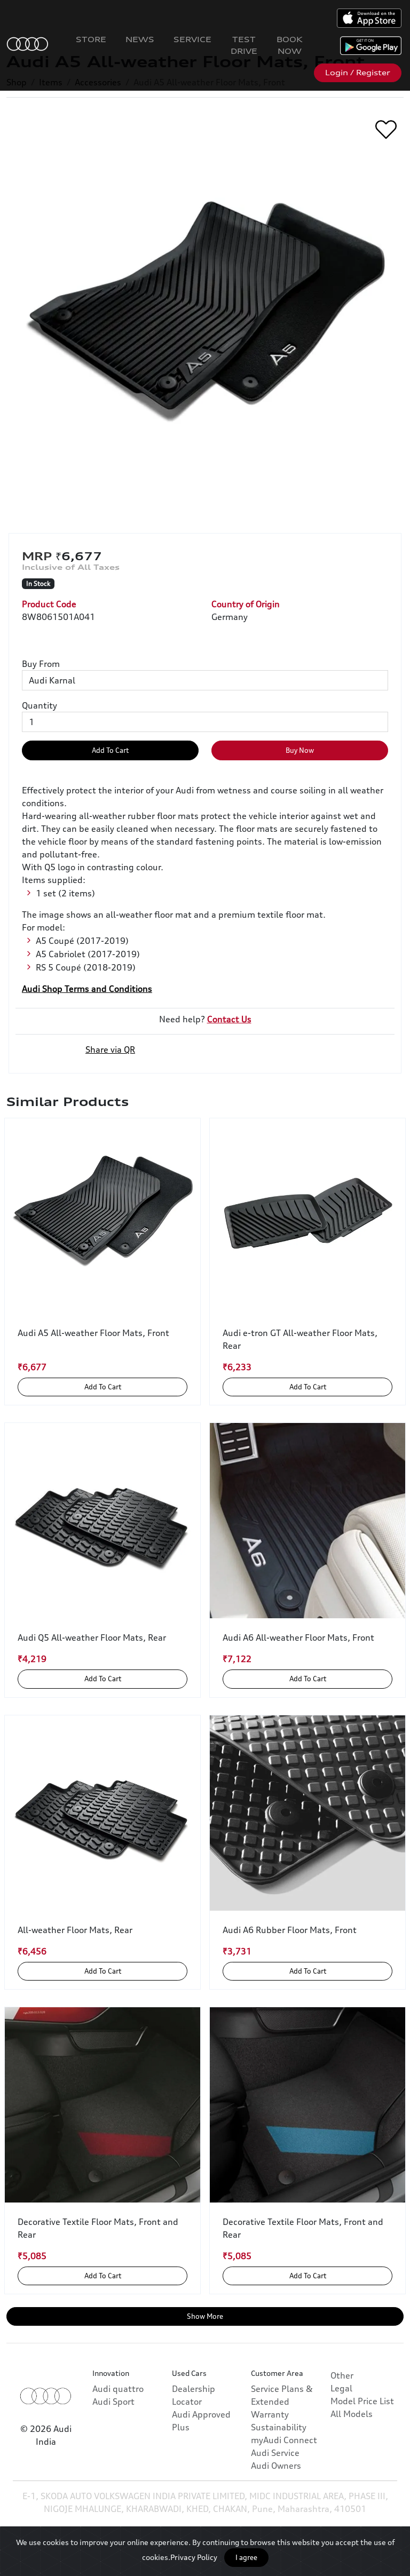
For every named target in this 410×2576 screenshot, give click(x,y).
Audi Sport (113, 2402)
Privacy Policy (194, 2557)
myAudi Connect (284, 2440)
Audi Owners (276, 2466)
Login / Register (358, 73)
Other (342, 2375)
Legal (341, 2388)
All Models (352, 2414)
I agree (246, 2557)
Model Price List (362, 2401)
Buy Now (300, 750)
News (140, 39)
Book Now (290, 45)
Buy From (41, 664)
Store (91, 39)
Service (192, 39)
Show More (205, 2316)
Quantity (40, 705)
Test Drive (244, 45)
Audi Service (275, 2453)
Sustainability (279, 2427)
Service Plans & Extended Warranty (282, 2402)
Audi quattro (118, 2389)
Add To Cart (110, 750)
